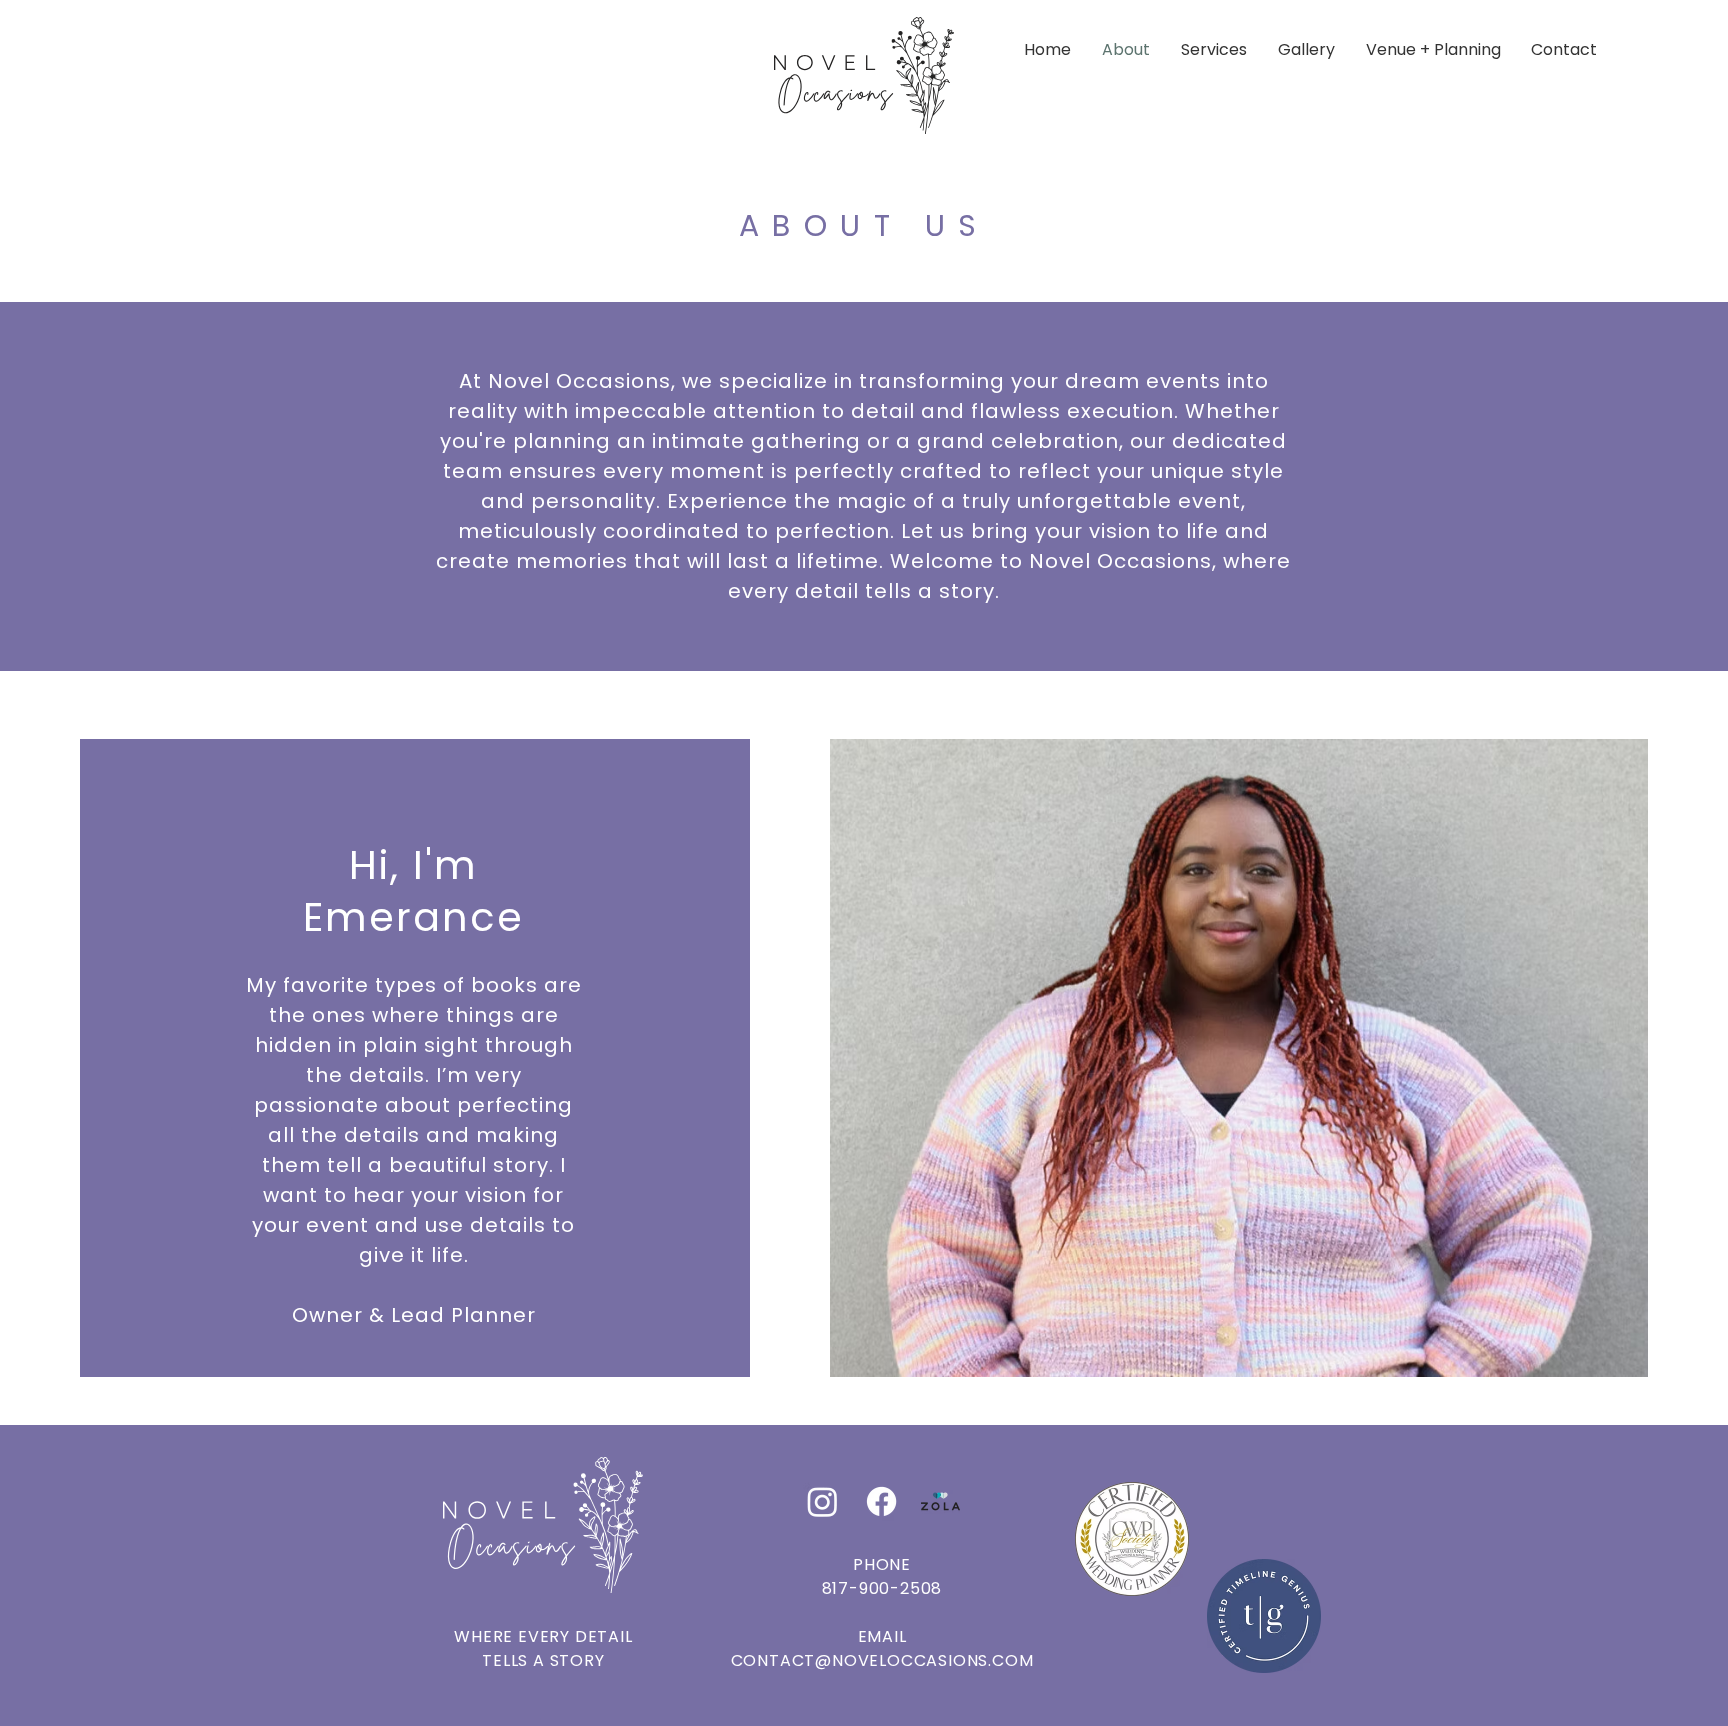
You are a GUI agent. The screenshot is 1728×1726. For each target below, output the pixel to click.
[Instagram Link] (822, 1501)
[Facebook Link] (881, 1501)
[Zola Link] (940, 1501)
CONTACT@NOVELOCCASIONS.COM (882, 1660)
